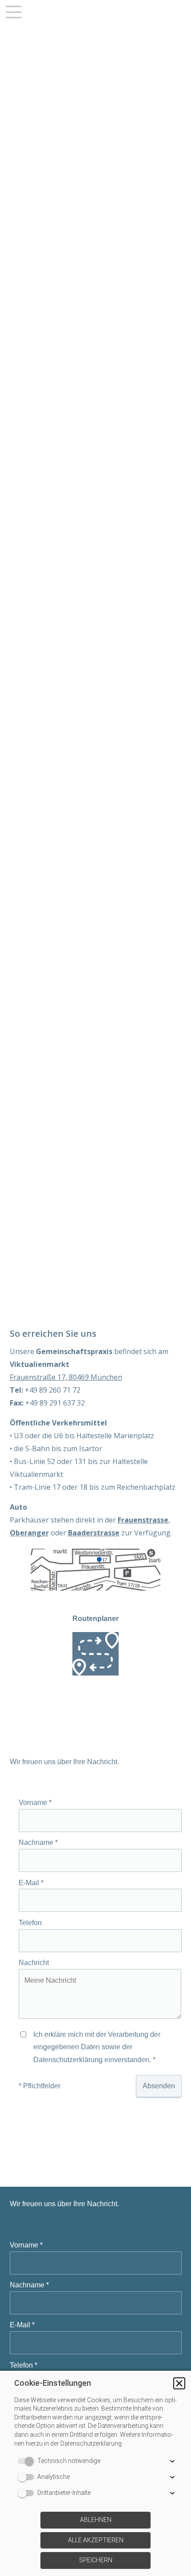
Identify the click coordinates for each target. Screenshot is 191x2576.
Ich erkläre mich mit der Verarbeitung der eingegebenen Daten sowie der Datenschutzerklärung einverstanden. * (97, 2047)
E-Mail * (31, 1882)
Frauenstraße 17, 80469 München (66, 1377)
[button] (179, 2383)
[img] (95, 644)
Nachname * (38, 1842)
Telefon (30, 1923)
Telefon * (24, 2365)
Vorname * (35, 1803)
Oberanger (29, 1533)
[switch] (28, 2461)
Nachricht (34, 1963)
